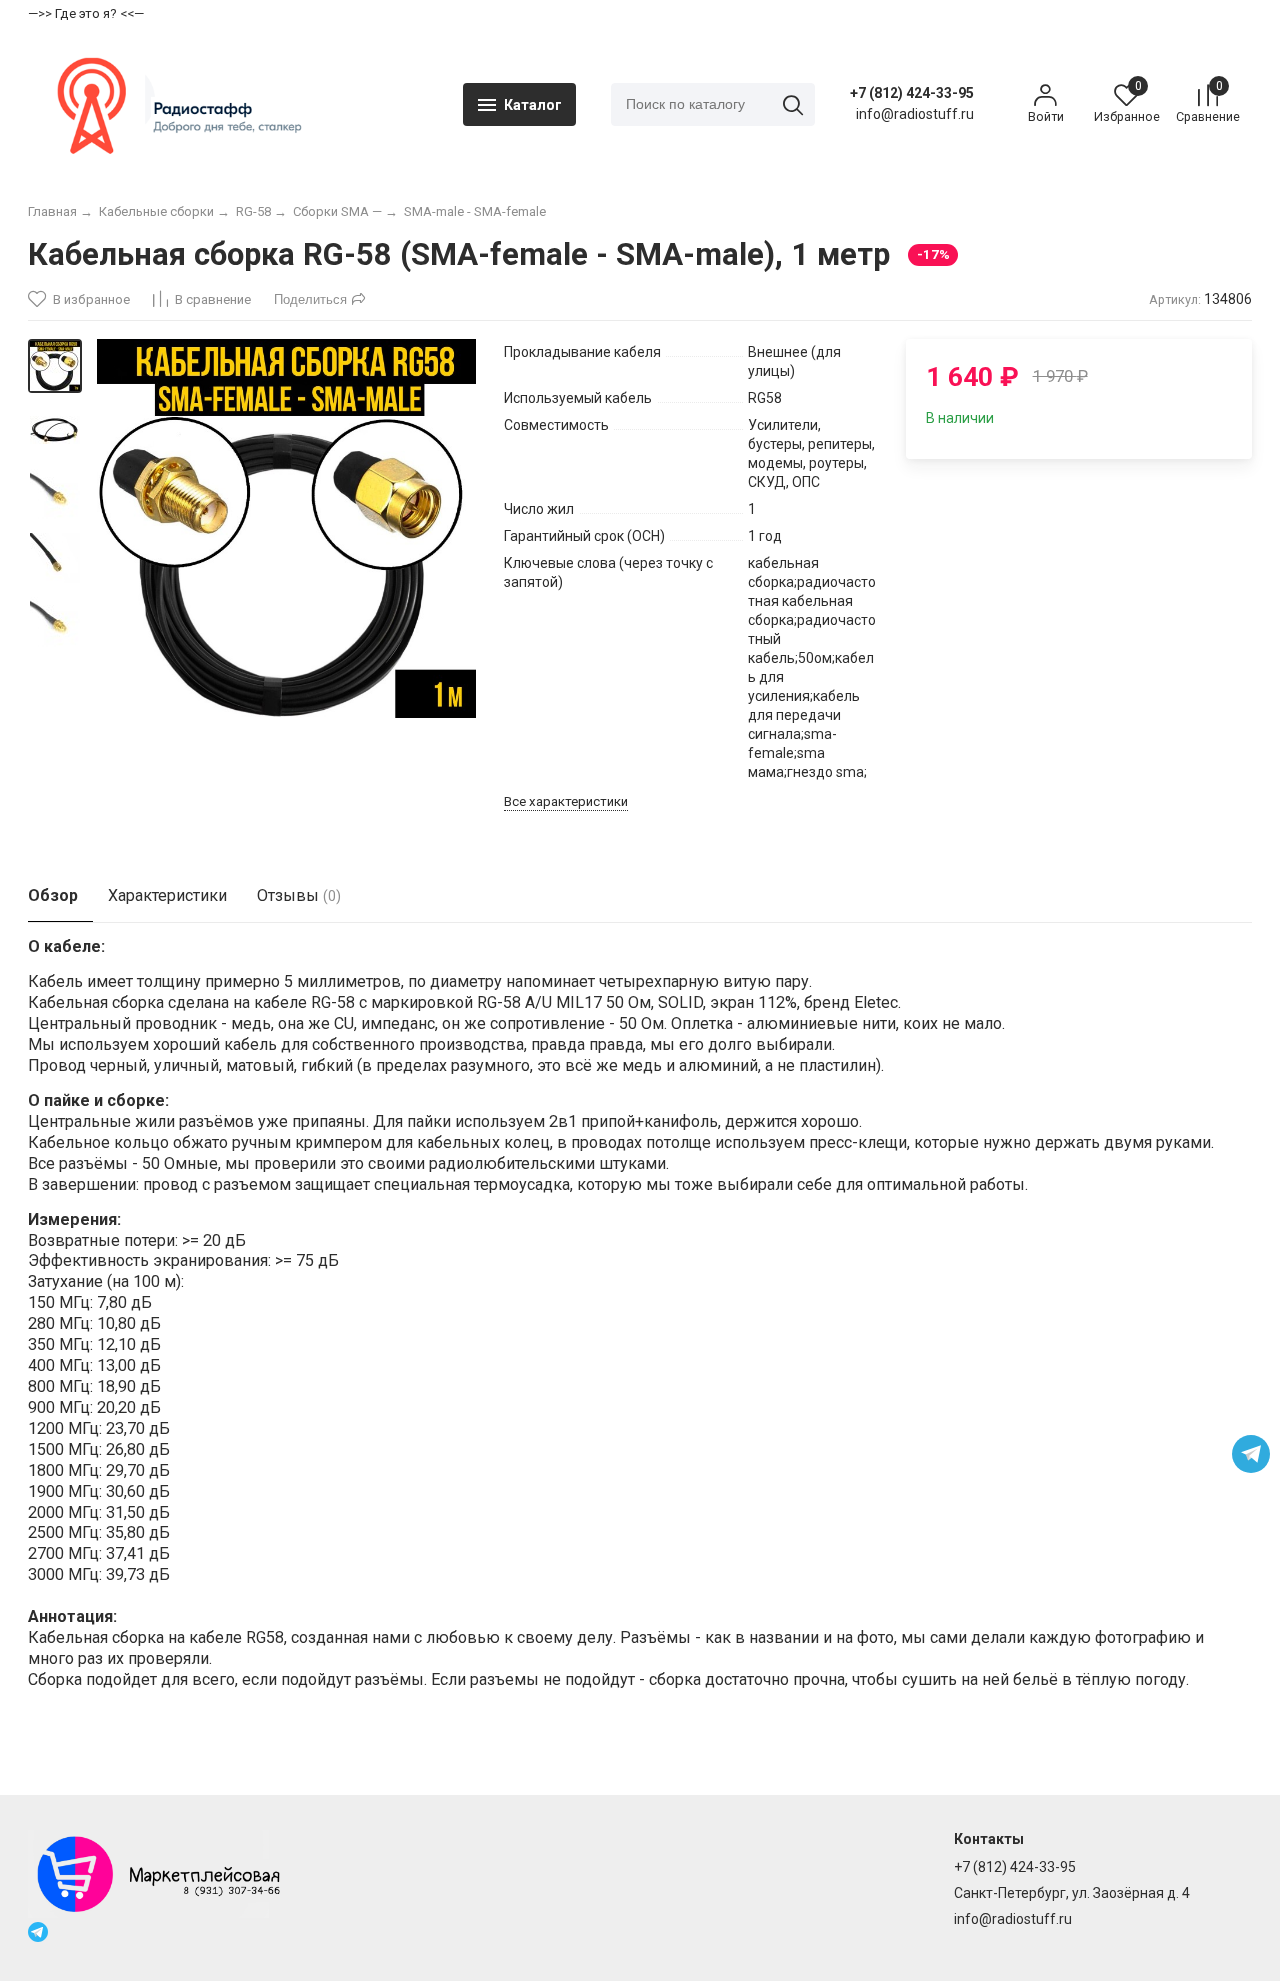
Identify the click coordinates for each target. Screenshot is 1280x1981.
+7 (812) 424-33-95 (912, 93)
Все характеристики (566, 801)
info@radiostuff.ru (1013, 1919)
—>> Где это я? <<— (86, 13)
